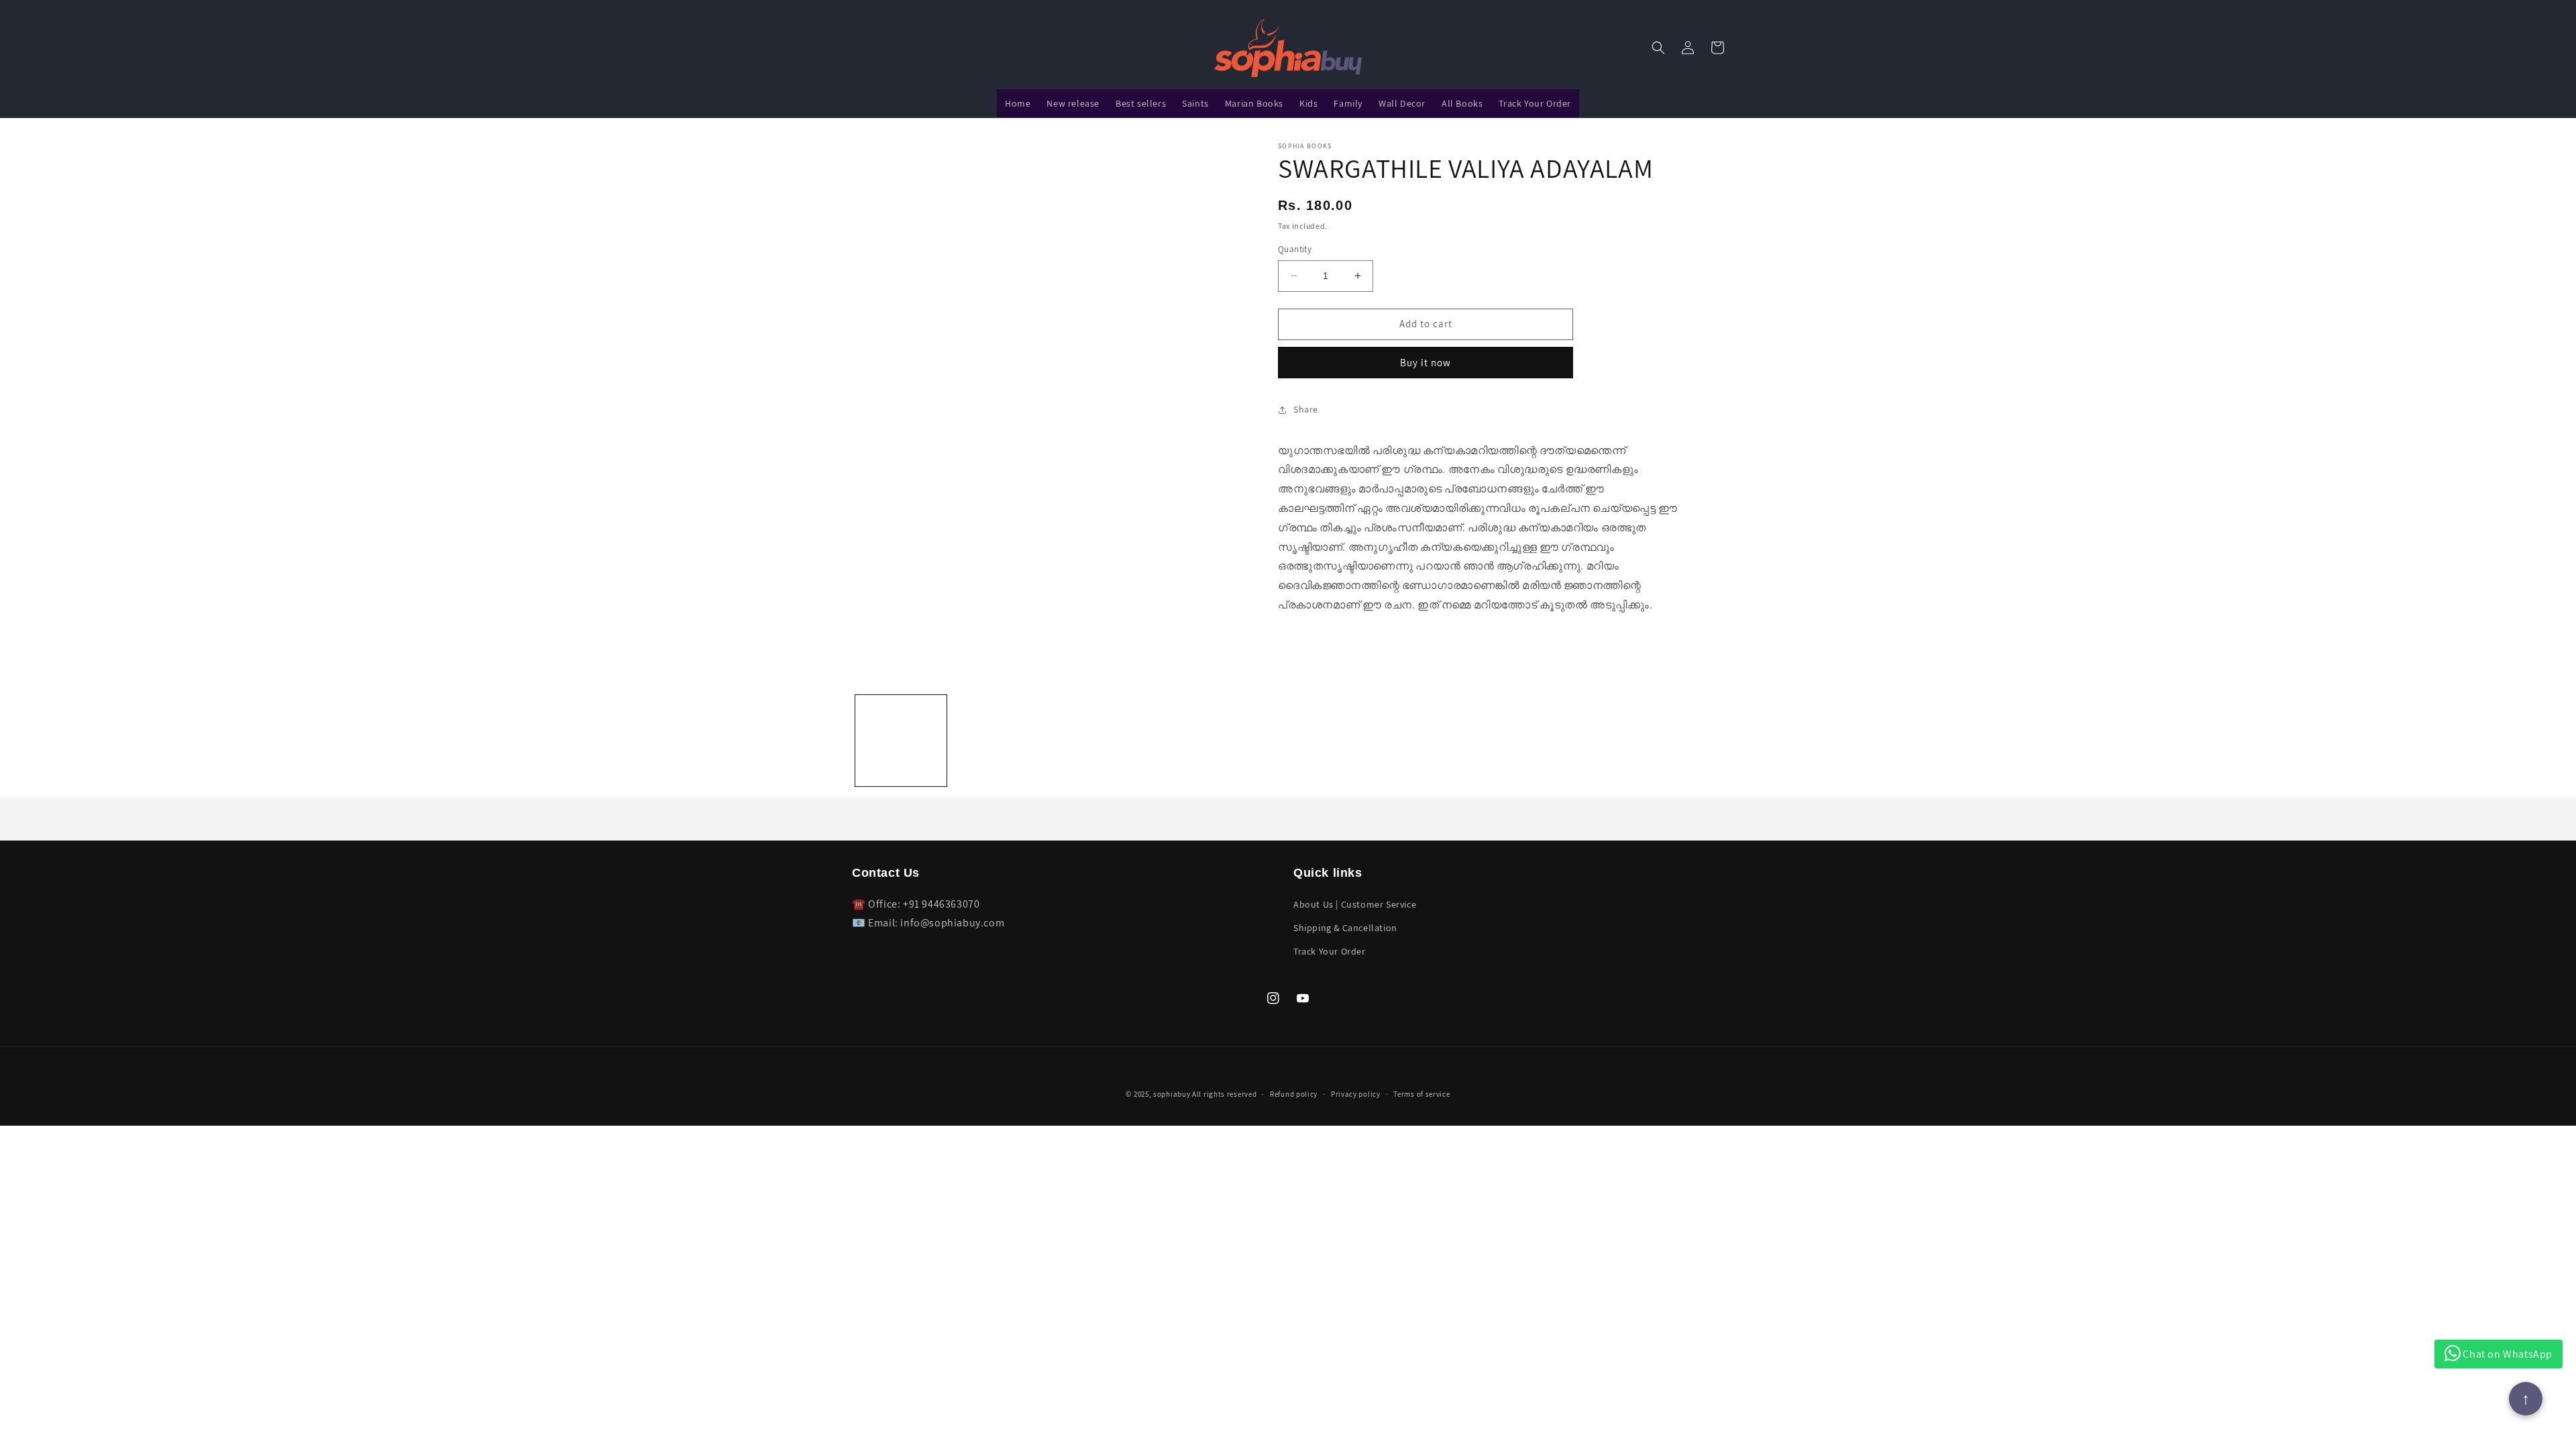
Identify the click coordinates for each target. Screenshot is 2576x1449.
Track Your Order (1330, 951)
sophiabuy (1172, 1094)
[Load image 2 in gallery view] (999, 741)
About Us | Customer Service (1355, 904)
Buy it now (1426, 363)
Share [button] (1306, 409)
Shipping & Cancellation (1345, 928)
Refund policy (1294, 1094)
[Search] (1658, 48)
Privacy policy (1356, 1094)
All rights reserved (1224, 1094)
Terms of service (1421, 1094)
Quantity (1295, 249)
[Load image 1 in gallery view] (901, 741)
